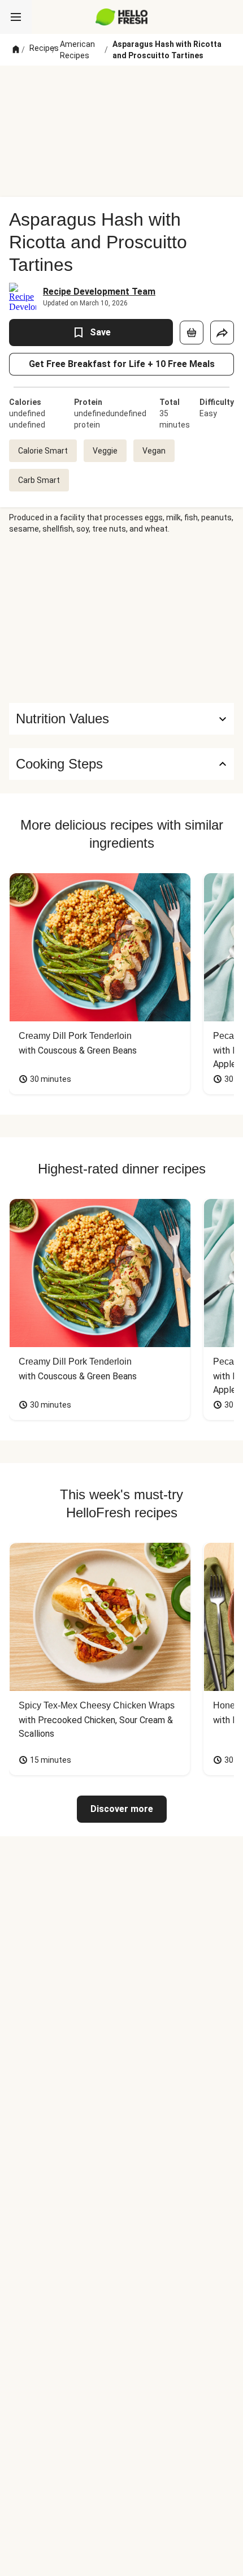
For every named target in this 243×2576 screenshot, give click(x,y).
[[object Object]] (192, 333)
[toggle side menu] (16, 17)
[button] (121, 719)
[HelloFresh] (122, 17)
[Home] (16, 50)
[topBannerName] (121, 87)
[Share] (222, 333)
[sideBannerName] (121, 619)
